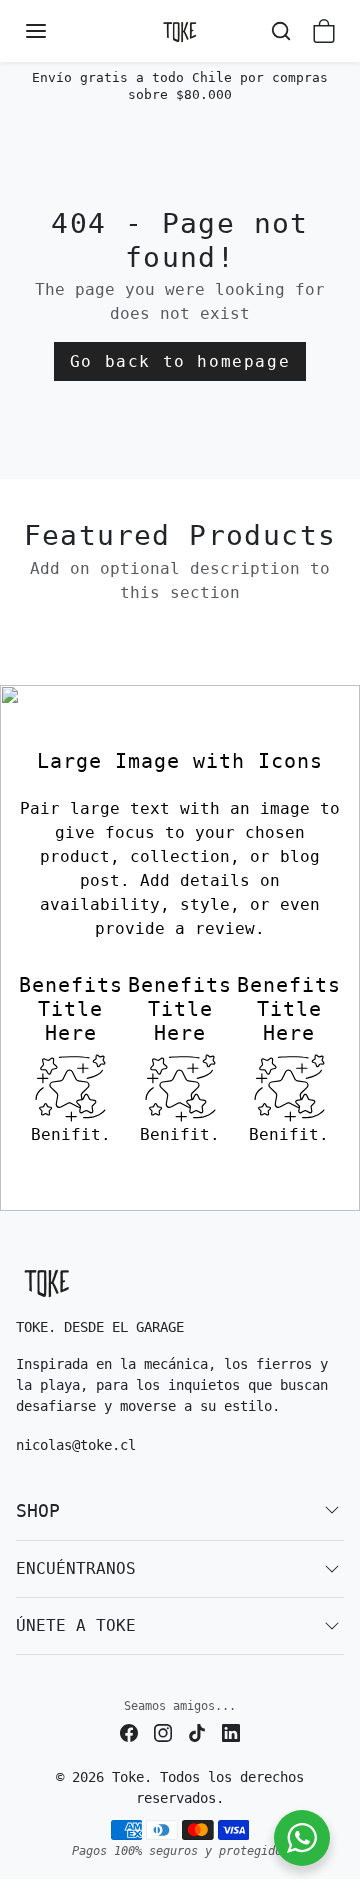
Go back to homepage (180, 361)
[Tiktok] (197, 1732)
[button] (56, 31)
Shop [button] (38, 1510)
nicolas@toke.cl (76, 1445)
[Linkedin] (231, 1732)
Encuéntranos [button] (76, 1568)
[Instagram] (163, 1732)
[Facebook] (129, 1732)
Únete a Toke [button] (76, 1625)
